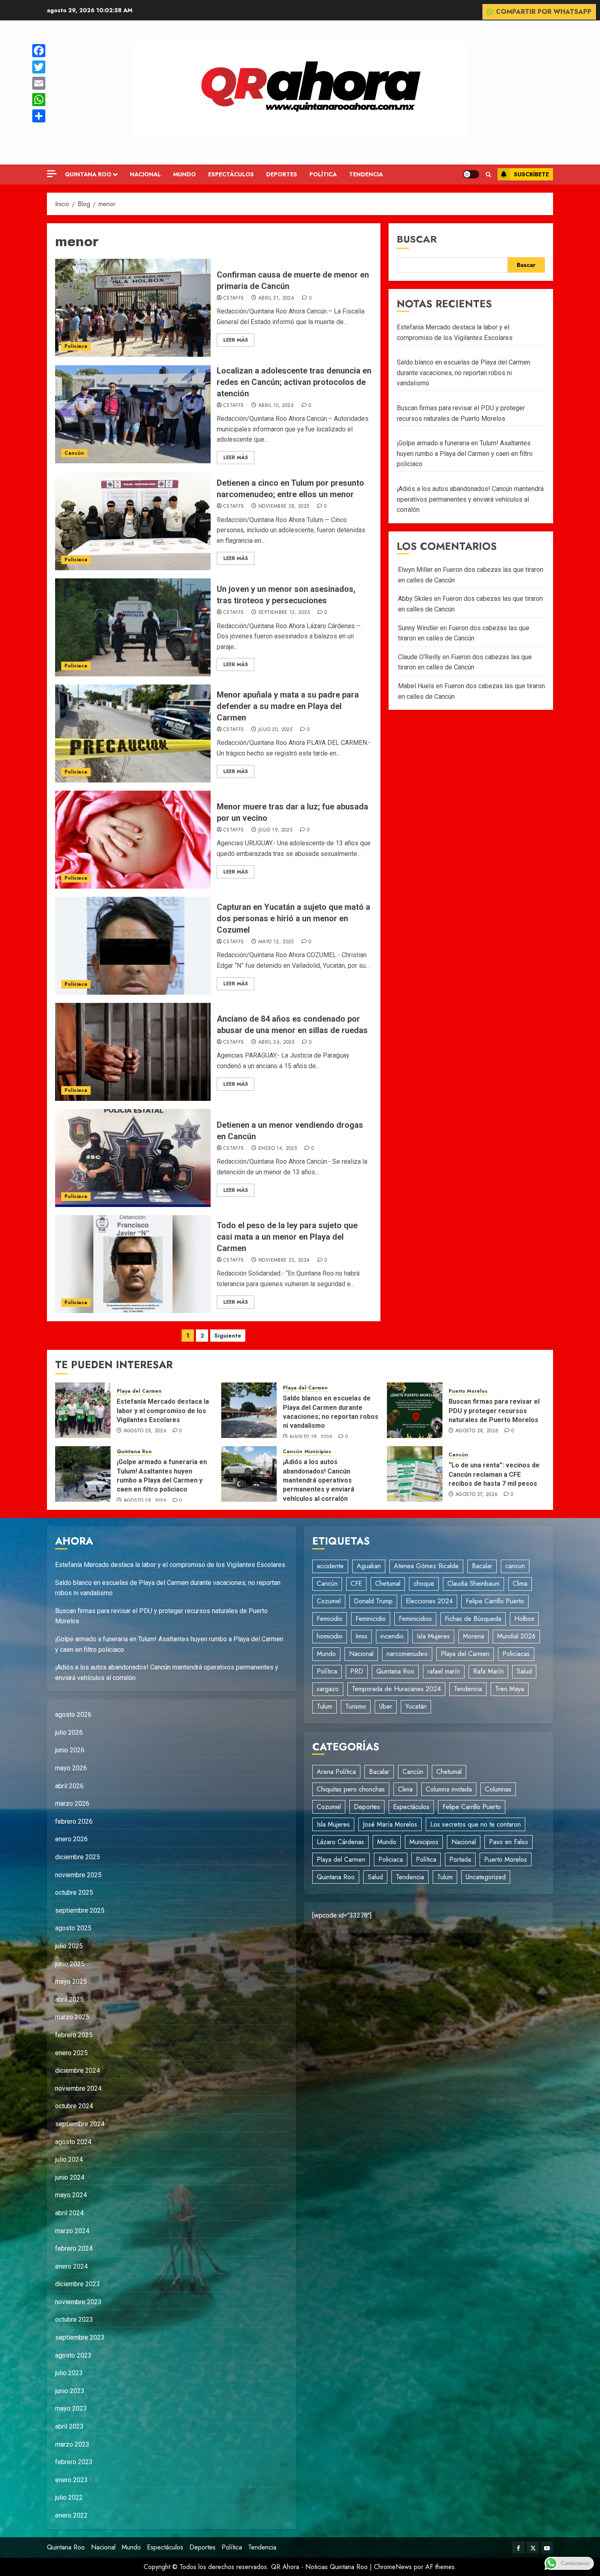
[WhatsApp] (39, 100)
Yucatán (416, 1706)
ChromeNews (393, 2567)
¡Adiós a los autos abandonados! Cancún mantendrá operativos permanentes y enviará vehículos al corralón (470, 499)
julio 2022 (69, 2497)
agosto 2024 (73, 2142)
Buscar (417, 239)
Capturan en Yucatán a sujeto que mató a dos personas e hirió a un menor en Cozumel (293, 918)
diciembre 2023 (78, 2284)
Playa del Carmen (139, 1391)
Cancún (74, 453)
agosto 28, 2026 (145, 1431)
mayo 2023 (71, 2408)
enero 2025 (71, 2053)
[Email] (39, 83)
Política (323, 174)
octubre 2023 (74, 2319)
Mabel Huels (416, 686)
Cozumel (329, 1601)
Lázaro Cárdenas (340, 1842)
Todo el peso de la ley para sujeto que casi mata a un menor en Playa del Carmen (287, 1237)
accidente (330, 1566)
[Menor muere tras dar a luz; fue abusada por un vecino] (133, 840)
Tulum (324, 1706)
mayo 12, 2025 (276, 942)
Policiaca (76, 346)
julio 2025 (69, 1946)
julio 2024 (69, 2159)
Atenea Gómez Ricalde (426, 1566)
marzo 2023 (72, 2444)
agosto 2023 (73, 2355)
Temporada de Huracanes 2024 (396, 1689)
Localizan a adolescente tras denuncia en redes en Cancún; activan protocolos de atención (294, 382)
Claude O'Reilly (419, 657)
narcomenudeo (407, 1654)
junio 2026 (70, 1750)
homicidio (330, 1636)
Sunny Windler (418, 628)
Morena (473, 1636)
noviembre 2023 (78, 2302)
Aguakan (369, 1566)
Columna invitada (449, 1789)
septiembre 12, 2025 (284, 613)
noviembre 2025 (78, 1875)
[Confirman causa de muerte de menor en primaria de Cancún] (133, 308)
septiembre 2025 (80, 1910)
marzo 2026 (72, 1804)
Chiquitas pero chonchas (351, 1789)
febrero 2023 (74, 2462)
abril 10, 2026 (276, 406)
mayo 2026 (71, 1768)
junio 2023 (70, 2391)
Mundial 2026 (516, 1636)
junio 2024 (70, 2177)
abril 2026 (69, 1786)
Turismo (356, 1706)
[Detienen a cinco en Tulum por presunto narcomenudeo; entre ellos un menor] (133, 521)
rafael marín (444, 1671)
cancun (515, 1566)
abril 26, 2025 (276, 1042)
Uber (386, 1706)
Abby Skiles (415, 599)
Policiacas (516, 1654)
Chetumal (388, 1584)
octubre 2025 (74, 1893)
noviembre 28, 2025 (284, 507)
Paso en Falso (509, 1842)
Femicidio (330, 1619)
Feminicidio (371, 1619)
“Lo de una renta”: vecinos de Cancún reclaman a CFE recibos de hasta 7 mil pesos (494, 1474)
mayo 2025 (71, 1981)
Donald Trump (373, 1601)
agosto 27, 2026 (477, 1495)
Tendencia (366, 174)
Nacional (145, 174)
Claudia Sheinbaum (473, 1584)
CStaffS (234, 298)
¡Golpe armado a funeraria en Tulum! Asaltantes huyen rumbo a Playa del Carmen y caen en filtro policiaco (465, 453)
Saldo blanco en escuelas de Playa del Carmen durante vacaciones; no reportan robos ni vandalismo (463, 373)
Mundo (184, 174)
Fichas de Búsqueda (473, 1619)
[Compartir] (39, 116)
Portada (460, 1859)
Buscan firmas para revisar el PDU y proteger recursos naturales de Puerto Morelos (494, 1411)
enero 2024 (71, 2266)
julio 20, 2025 (275, 730)
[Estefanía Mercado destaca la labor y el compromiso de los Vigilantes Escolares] (83, 1410)
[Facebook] (39, 51)
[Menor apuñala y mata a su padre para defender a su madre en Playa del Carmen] (133, 733)
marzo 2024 (72, 2231)
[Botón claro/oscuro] (471, 174)
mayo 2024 (71, 2195)
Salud (524, 1671)
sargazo (328, 1689)
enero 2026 (71, 1839)
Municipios (318, 1452)
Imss (361, 1636)
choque (424, 1584)
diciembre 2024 (78, 2070)
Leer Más (236, 340)
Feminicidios (415, 1619)
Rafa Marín (488, 1671)
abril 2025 (69, 1999)
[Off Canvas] (52, 174)
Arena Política (336, 1772)
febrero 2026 (74, 1821)
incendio (392, 1636)
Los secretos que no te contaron (476, 1824)
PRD (357, 1671)
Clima (520, 1584)
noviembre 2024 (78, 2088)
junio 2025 (70, 1964)
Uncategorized (486, 1877)
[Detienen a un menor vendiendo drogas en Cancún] (133, 1158)
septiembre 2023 (80, 2337)
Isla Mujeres (433, 1636)
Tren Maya (510, 1689)
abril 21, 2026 (276, 298)
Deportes (282, 174)
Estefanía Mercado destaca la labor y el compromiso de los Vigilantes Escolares (163, 1411)
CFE (356, 1584)
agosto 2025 (73, 1928)
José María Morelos (390, 1824)
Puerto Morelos (468, 1391)
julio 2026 (69, 1733)
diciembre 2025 (78, 1857)
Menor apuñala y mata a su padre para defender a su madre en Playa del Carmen (288, 706)
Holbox (524, 1619)
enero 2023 (71, 2480)
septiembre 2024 (80, 2124)
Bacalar (482, 1566)
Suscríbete (531, 174)
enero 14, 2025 (278, 1149)
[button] (488, 174)
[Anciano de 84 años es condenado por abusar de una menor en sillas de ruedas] (133, 1052)
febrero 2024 (74, 2248)
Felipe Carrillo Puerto (495, 1601)
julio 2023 (69, 2373)
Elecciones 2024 (429, 1601)
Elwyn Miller (415, 570)
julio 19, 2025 (275, 830)
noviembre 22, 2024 (284, 1260)
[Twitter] (39, 67)
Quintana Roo (88, 174)
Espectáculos (231, 174)
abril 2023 (69, 2426)
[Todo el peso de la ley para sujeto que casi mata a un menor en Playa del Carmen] (133, 1264)
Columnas (498, 1789)
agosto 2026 (73, 1715)
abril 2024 (69, 2213)
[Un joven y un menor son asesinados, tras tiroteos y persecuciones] (133, 627)
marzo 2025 (72, 2017)
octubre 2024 (74, 2106)
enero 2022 (71, 2515)
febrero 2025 (74, 2035)
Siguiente (228, 1336)
